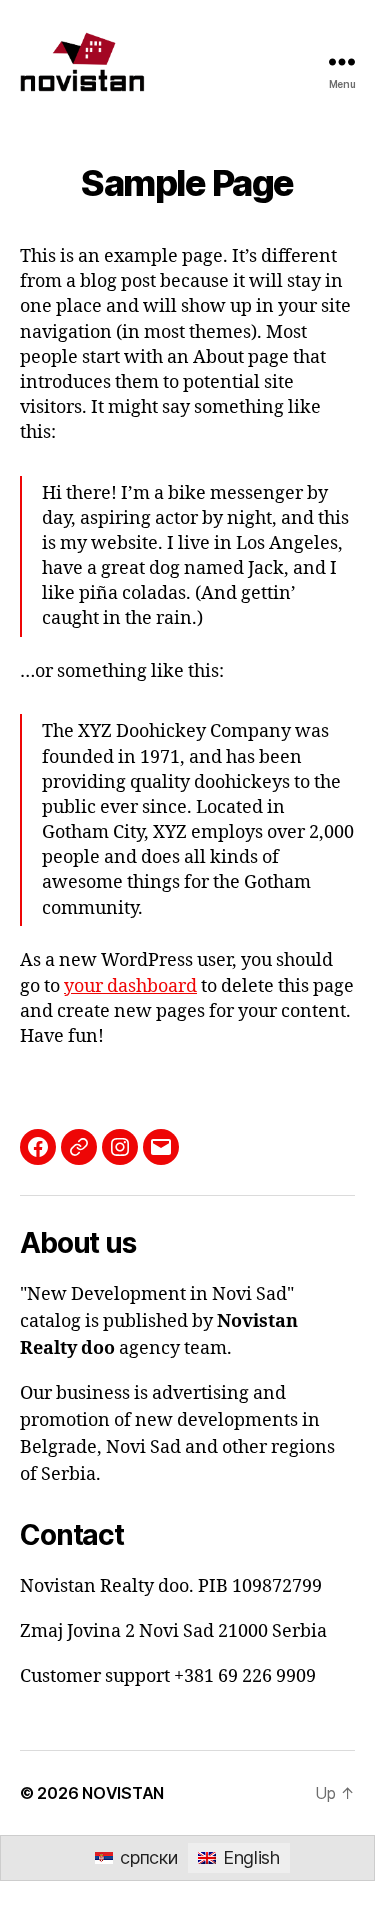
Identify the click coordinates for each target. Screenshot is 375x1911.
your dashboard (130, 986)
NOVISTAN (123, 1793)
